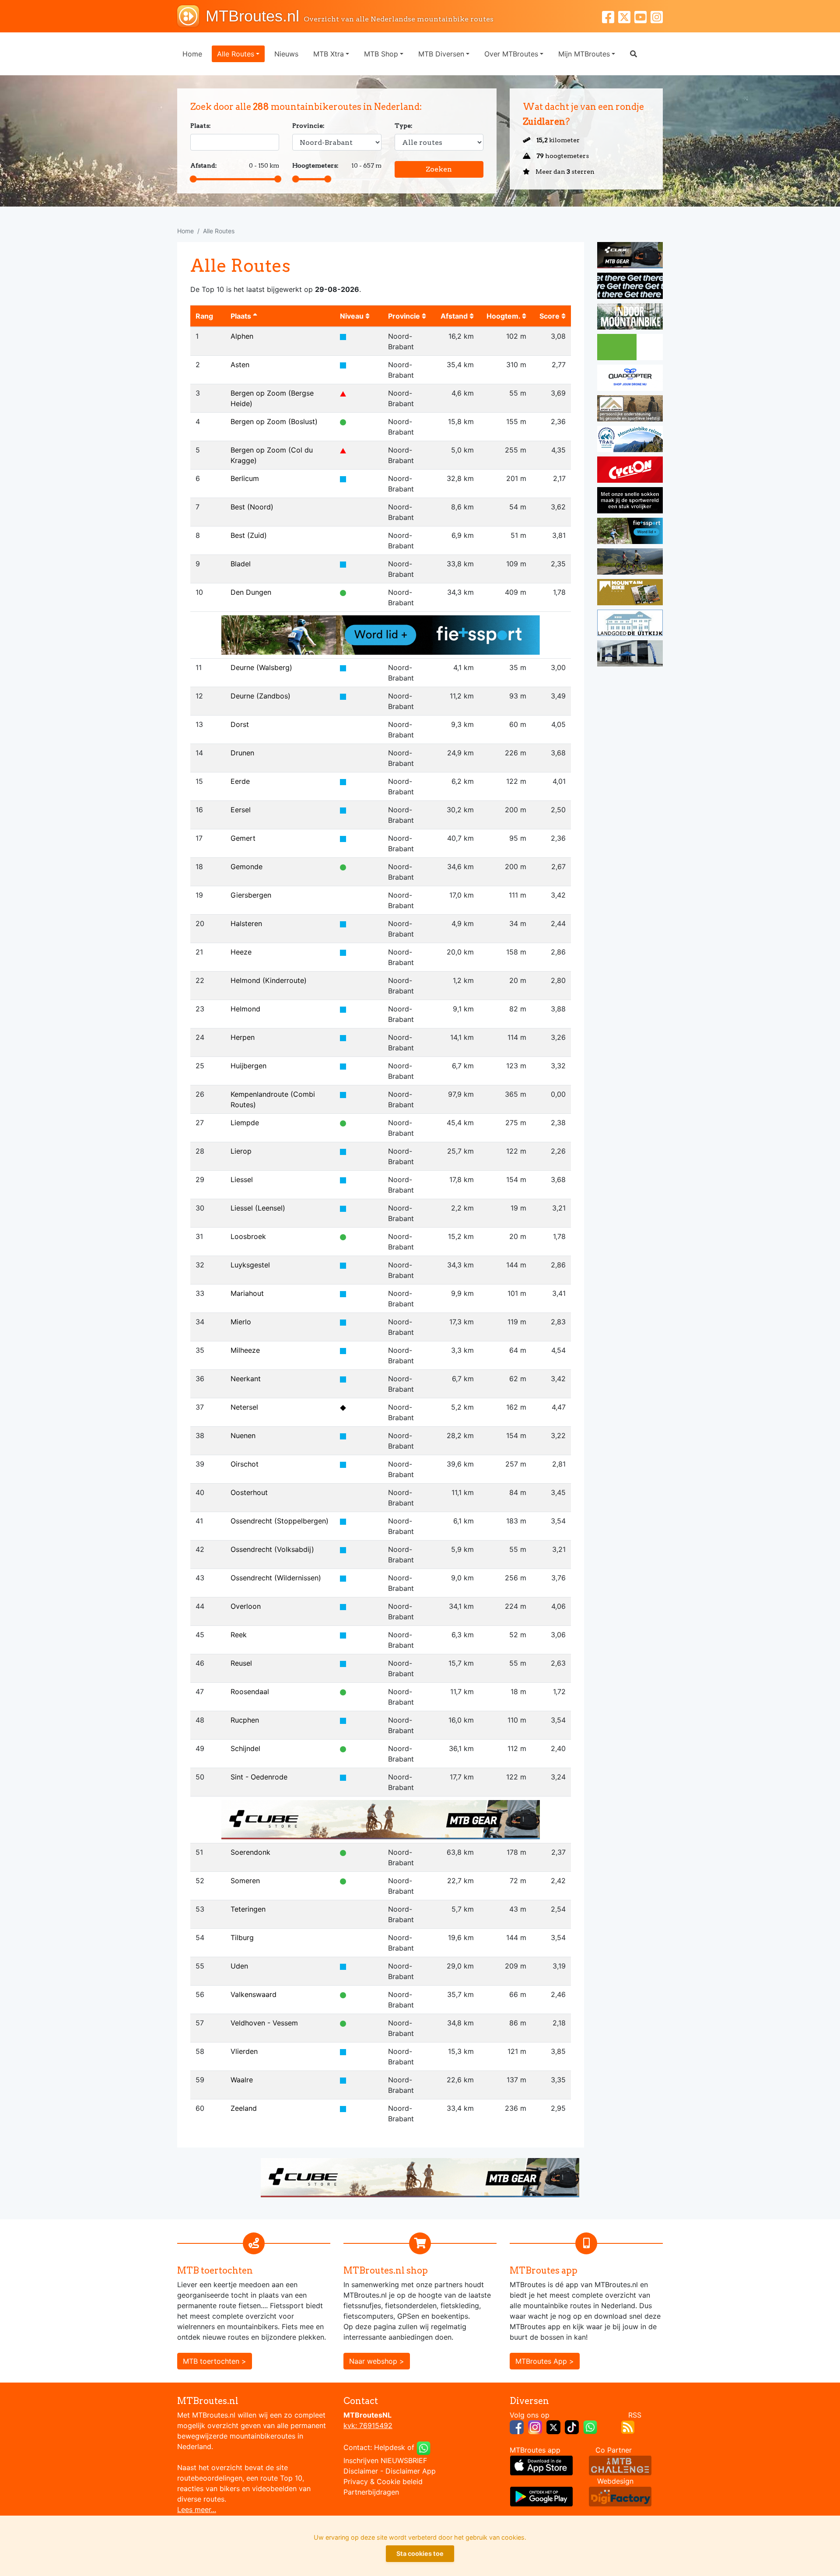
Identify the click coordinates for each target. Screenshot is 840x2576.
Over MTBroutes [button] (511, 54)
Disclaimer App (411, 2471)
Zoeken (439, 169)
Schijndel (245, 1748)
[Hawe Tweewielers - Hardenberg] (630, 655)
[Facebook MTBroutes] (610, 16)
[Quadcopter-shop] (630, 379)
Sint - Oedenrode (259, 1777)
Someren (245, 1881)
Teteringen (248, 1909)
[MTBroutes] (191, 16)
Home (192, 54)
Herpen (243, 1037)
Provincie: (308, 126)
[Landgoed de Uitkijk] (630, 624)
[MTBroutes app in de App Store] (541, 2465)
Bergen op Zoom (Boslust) (274, 421)
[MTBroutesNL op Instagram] (535, 2426)
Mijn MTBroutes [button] (584, 54)
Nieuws (286, 54)
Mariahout (247, 1293)
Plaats (242, 316)
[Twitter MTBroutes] (626, 16)
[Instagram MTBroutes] (657, 16)
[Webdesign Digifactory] (620, 2496)
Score (550, 316)
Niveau (353, 316)
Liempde (245, 1123)
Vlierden (244, 2051)
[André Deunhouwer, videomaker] (620, 2465)
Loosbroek (248, 1236)
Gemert (243, 838)
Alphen (242, 336)
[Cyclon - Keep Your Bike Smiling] (630, 471)
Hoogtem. (504, 316)
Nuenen (243, 1435)
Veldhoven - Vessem (264, 2023)
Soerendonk (250, 1852)
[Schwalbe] (630, 287)
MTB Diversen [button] (441, 54)
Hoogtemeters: (315, 165)
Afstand (455, 316)
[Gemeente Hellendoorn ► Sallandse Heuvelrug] (630, 348)
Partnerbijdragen (371, 2492)
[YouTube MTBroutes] (642, 16)
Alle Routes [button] (236, 54)
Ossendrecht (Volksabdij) (272, 1549)
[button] (633, 54)
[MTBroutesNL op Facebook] (517, 2426)
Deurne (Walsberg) (261, 667)
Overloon (246, 1606)
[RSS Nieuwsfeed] (628, 2426)
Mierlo (241, 1322)
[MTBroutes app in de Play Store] (541, 2496)
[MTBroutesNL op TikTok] (572, 2426)
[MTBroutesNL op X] (553, 2426)
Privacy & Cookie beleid (383, 2481)
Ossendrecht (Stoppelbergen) (280, 1521)
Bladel (241, 564)
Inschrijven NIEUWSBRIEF (385, 2460)
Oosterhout (249, 1492)
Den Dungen (251, 592)
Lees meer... (197, 2509)
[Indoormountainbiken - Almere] (630, 318)
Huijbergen (248, 1066)
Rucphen (245, 1720)
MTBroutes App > (545, 2361)
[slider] (193, 179)
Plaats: (201, 126)
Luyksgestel (250, 1265)
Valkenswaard (254, 1994)
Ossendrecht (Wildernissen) (276, 1578)
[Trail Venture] (630, 440)
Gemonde (247, 867)
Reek (239, 1635)
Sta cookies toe (420, 2553)
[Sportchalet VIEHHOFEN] (630, 563)
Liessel (242, 1179)
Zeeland (244, 2108)
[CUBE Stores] (381, 1819)
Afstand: (204, 165)
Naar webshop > (377, 2361)
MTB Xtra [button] (329, 54)
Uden (239, 1966)
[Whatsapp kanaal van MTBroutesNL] (590, 2426)
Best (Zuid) (249, 535)
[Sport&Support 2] (630, 410)
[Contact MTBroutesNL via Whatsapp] (423, 2447)
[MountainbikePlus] (630, 593)
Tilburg (242, 1937)
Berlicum (245, 478)
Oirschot (245, 1464)
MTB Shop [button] (381, 54)
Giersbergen (251, 895)
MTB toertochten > (215, 2361)
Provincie (405, 316)
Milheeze (245, 1350)
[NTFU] (381, 634)
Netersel (244, 1407)
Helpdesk (390, 2447)
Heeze (241, 952)
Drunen (242, 753)
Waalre (242, 2080)
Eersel (241, 810)
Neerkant (246, 1379)
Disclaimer (361, 2471)
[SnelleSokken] (630, 502)
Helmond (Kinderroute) (269, 980)
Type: (404, 126)
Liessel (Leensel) (258, 1208)
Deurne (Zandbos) (261, 696)
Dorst (240, 724)
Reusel (241, 1663)
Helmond (245, 1009)
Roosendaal (250, 1692)
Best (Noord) (252, 507)
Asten (240, 365)
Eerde (240, 781)
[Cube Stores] (630, 256)
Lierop (241, 1151)
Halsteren (246, 923)
